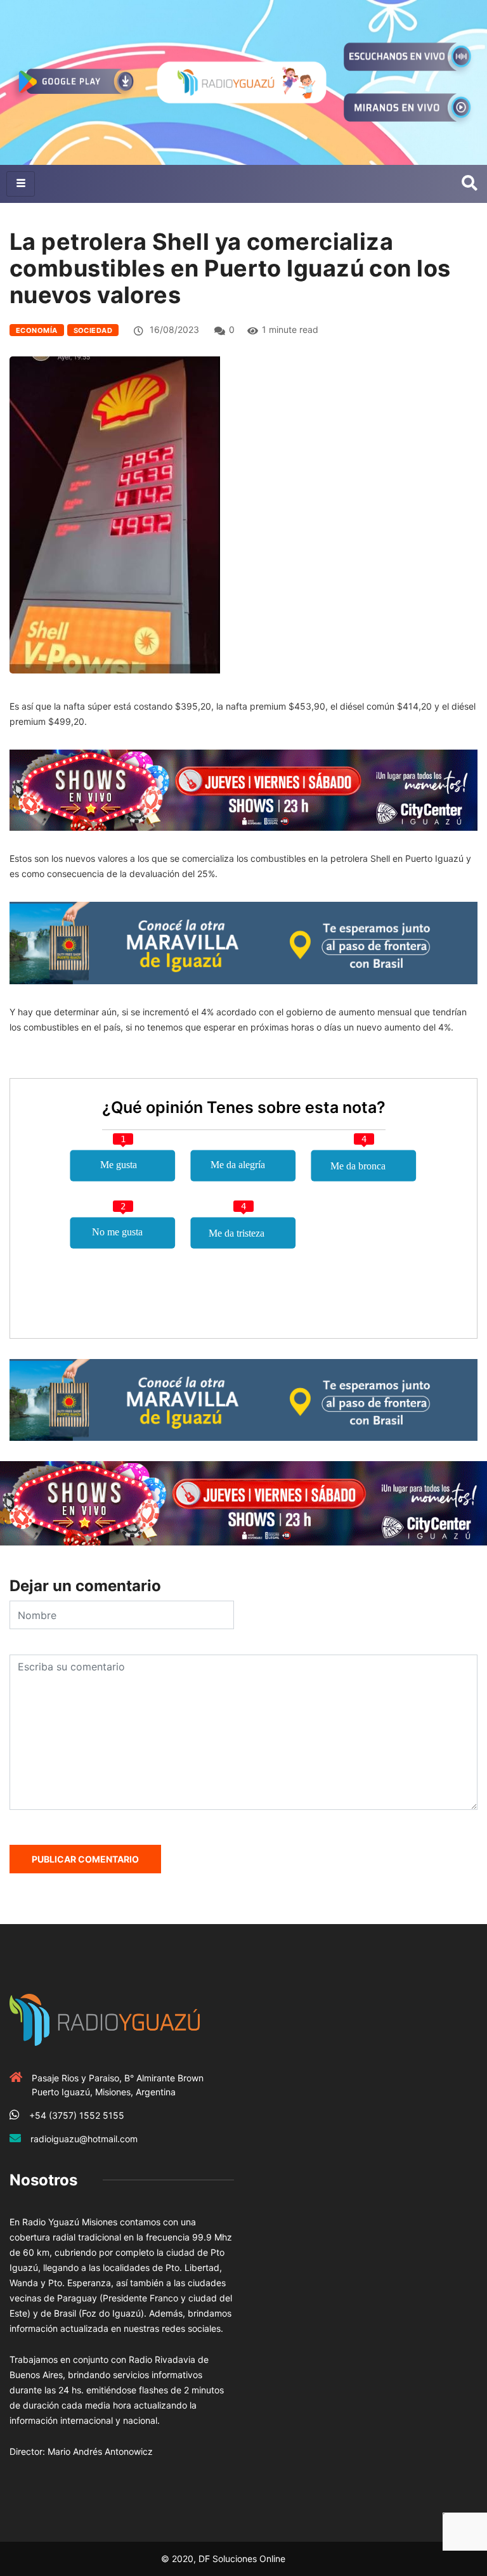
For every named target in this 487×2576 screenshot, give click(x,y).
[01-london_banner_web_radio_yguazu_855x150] (243, 942)
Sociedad (93, 330)
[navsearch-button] (470, 184)
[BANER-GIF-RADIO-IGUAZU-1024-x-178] (243, 789)
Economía (37, 330)
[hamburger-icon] (21, 184)
